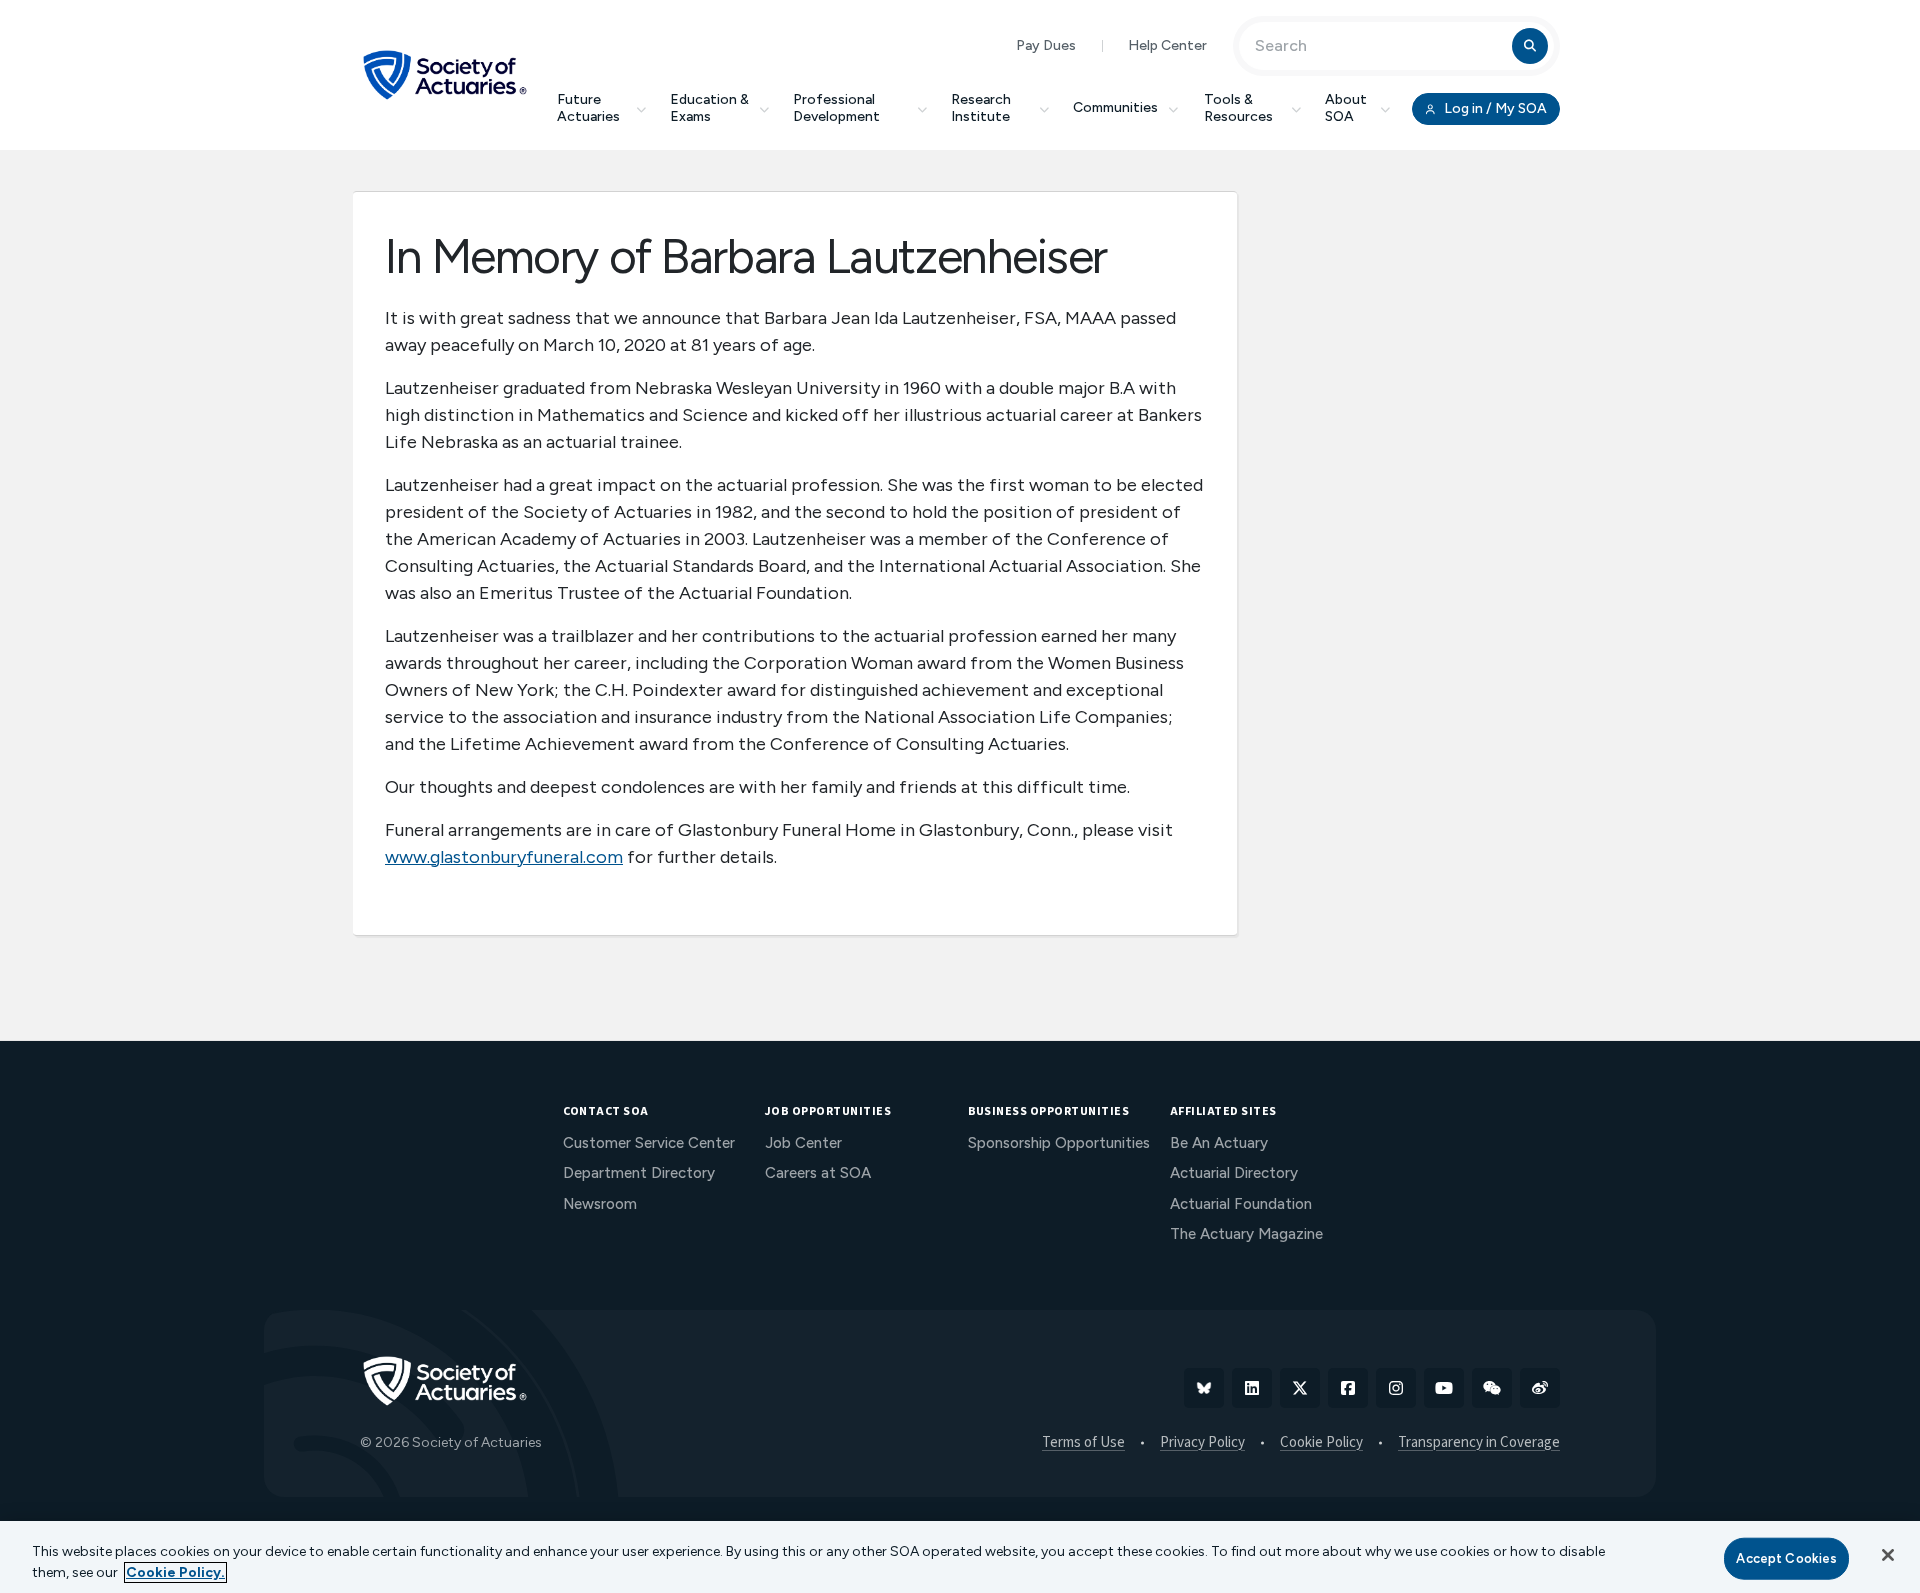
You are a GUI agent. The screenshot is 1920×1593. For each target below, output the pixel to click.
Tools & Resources (1238, 108)
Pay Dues (1046, 45)
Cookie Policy (1321, 1443)
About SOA (1346, 108)
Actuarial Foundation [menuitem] (1241, 1204)
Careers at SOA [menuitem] (818, 1173)
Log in (1494, 108)
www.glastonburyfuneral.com (504, 857)
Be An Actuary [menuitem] (1219, 1143)
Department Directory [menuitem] (639, 1173)
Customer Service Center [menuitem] (649, 1143)
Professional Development (836, 108)
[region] (960, 1557)
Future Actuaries (588, 108)
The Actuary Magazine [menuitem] (1246, 1234)
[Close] (1888, 1555)
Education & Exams (709, 108)
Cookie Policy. (175, 1572)
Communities (1115, 107)
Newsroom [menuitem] (600, 1204)
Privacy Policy (1202, 1443)
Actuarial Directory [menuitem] (1234, 1173)
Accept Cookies (1786, 1558)
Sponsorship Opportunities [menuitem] (1059, 1143)
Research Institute (981, 108)
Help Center (1167, 45)
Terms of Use (1083, 1443)
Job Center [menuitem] (803, 1143)
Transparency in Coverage (1479, 1443)
